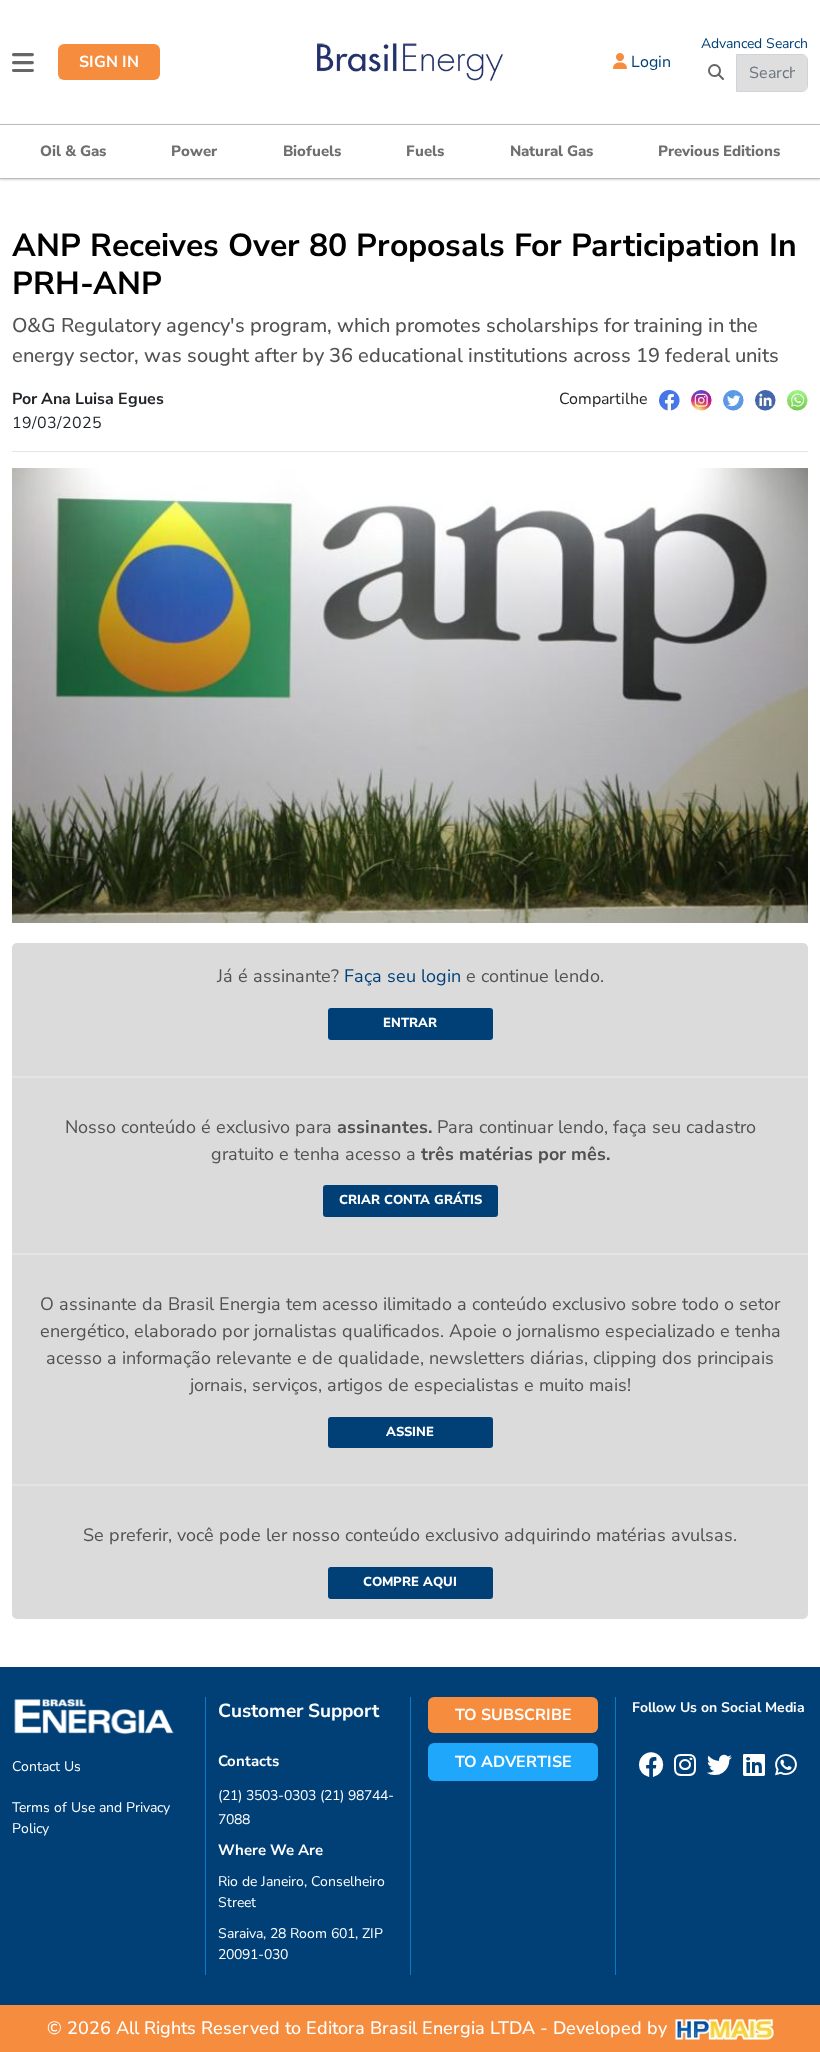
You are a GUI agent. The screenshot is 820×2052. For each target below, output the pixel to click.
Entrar (410, 1023)
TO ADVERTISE (513, 1762)
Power (194, 151)
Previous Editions (719, 151)
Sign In (109, 62)
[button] (23, 62)
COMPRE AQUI (410, 1582)
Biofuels (312, 151)
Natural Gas (551, 151)
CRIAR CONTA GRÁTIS (410, 1200)
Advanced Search (754, 43)
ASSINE (410, 1432)
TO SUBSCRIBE (513, 1715)
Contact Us (46, 1766)
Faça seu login (405, 976)
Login (649, 62)
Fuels (425, 151)
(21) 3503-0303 (267, 1795)
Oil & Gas (73, 151)
